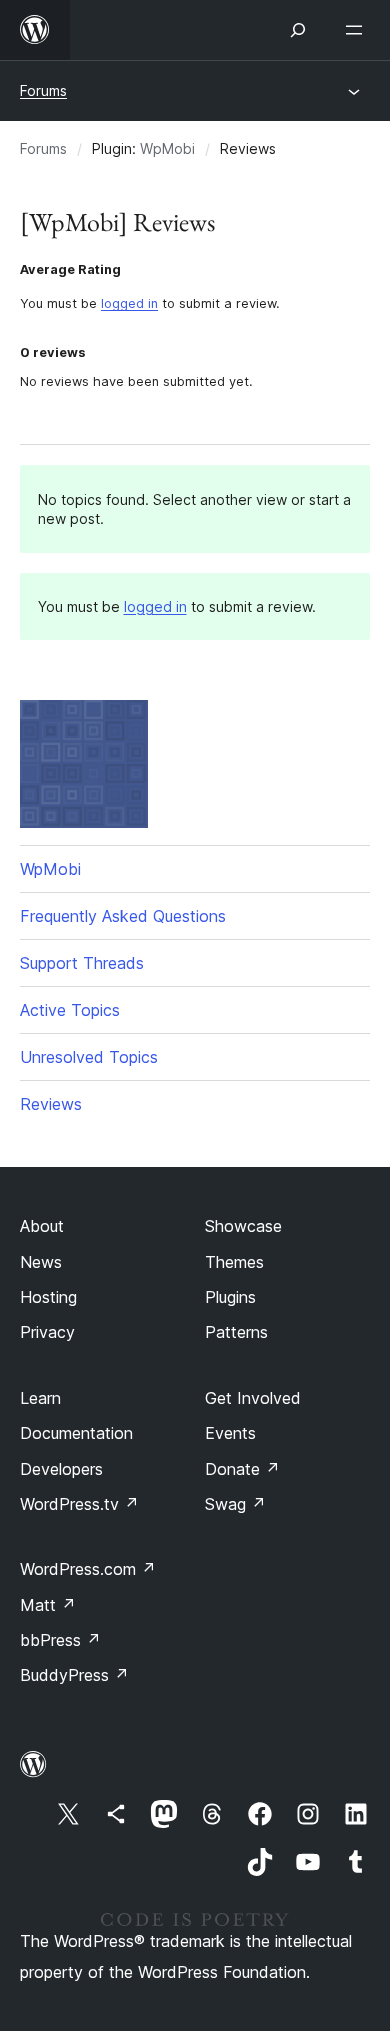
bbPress (60, 1640)
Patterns (236, 1332)
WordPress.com (88, 1569)
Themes (234, 1262)
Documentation (76, 1433)
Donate (242, 1469)
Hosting (48, 1297)
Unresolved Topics (89, 1057)
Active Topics (70, 1010)
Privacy (47, 1332)
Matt (48, 1605)
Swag (235, 1504)
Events (230, 1433)
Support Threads (82, 963)
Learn (40, 1398)
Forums (43, 90)
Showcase (243, 1226)
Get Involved (253, 1398)
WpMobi (167, 148)
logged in (129, 303)
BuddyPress (74, 1675)
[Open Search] (298, 30)
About (42, 1226)
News (41, 1262)
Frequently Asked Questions (123, 916)
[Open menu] (358, 30)
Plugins (230, 1297)
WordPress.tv (79, 1504)
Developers (61, 1469)
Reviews (51, 1104)
